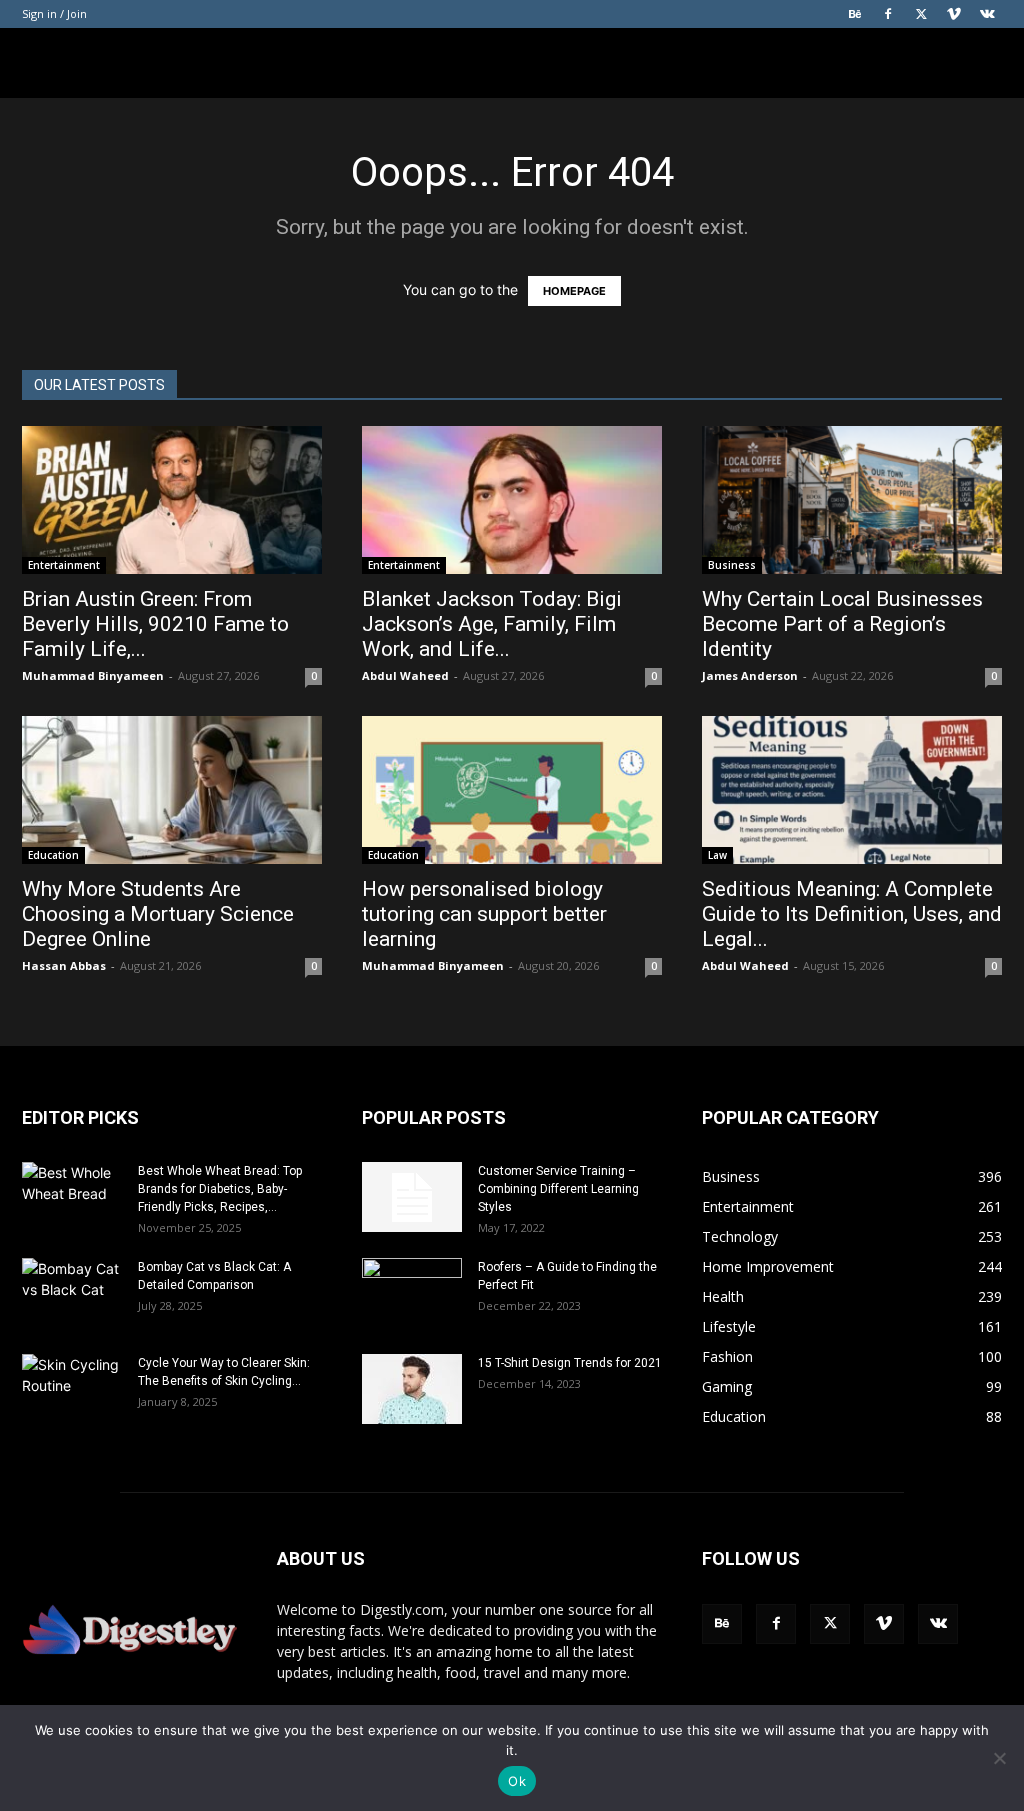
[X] (921, 14)
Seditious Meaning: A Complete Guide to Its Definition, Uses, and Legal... (852, 914)
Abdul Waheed (405, 675)
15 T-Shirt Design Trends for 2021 (570, 1363)
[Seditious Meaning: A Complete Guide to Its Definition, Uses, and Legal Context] (852, 790)
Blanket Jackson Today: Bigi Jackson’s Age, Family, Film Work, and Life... (492, 624)
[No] (999, 1758)
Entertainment (64, 565)
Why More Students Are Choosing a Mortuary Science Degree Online (158, 914)
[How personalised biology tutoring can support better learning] (512, 790)
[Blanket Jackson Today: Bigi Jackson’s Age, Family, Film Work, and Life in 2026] (512, 500)
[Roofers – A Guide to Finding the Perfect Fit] (412, 1293)
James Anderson (750, 675)
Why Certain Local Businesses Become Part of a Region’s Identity (842, 624)
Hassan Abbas (64, 965)
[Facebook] (888, 14)
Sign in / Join (54, 13)
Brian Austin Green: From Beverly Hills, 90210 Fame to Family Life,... (155, 624)
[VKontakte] (987, 14)
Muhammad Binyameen (93, 675)
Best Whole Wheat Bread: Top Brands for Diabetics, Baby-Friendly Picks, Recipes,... (220, 1189)
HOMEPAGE (574, 291)
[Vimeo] (954, 14)
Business (732, 565)
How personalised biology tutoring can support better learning (484, 914)
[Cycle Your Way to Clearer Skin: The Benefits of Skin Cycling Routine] (72, 1389)
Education (53, 855)
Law (717, 855)
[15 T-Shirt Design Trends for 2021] (412, 1389)
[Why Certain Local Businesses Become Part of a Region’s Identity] (852, 500)
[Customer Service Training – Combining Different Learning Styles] (412, 1197)
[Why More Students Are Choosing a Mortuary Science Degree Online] (172, 790)
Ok (517, 1781)
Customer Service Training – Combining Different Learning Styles (558, 1189)
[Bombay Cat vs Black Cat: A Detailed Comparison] (72, 1293)
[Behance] (855, 14)
